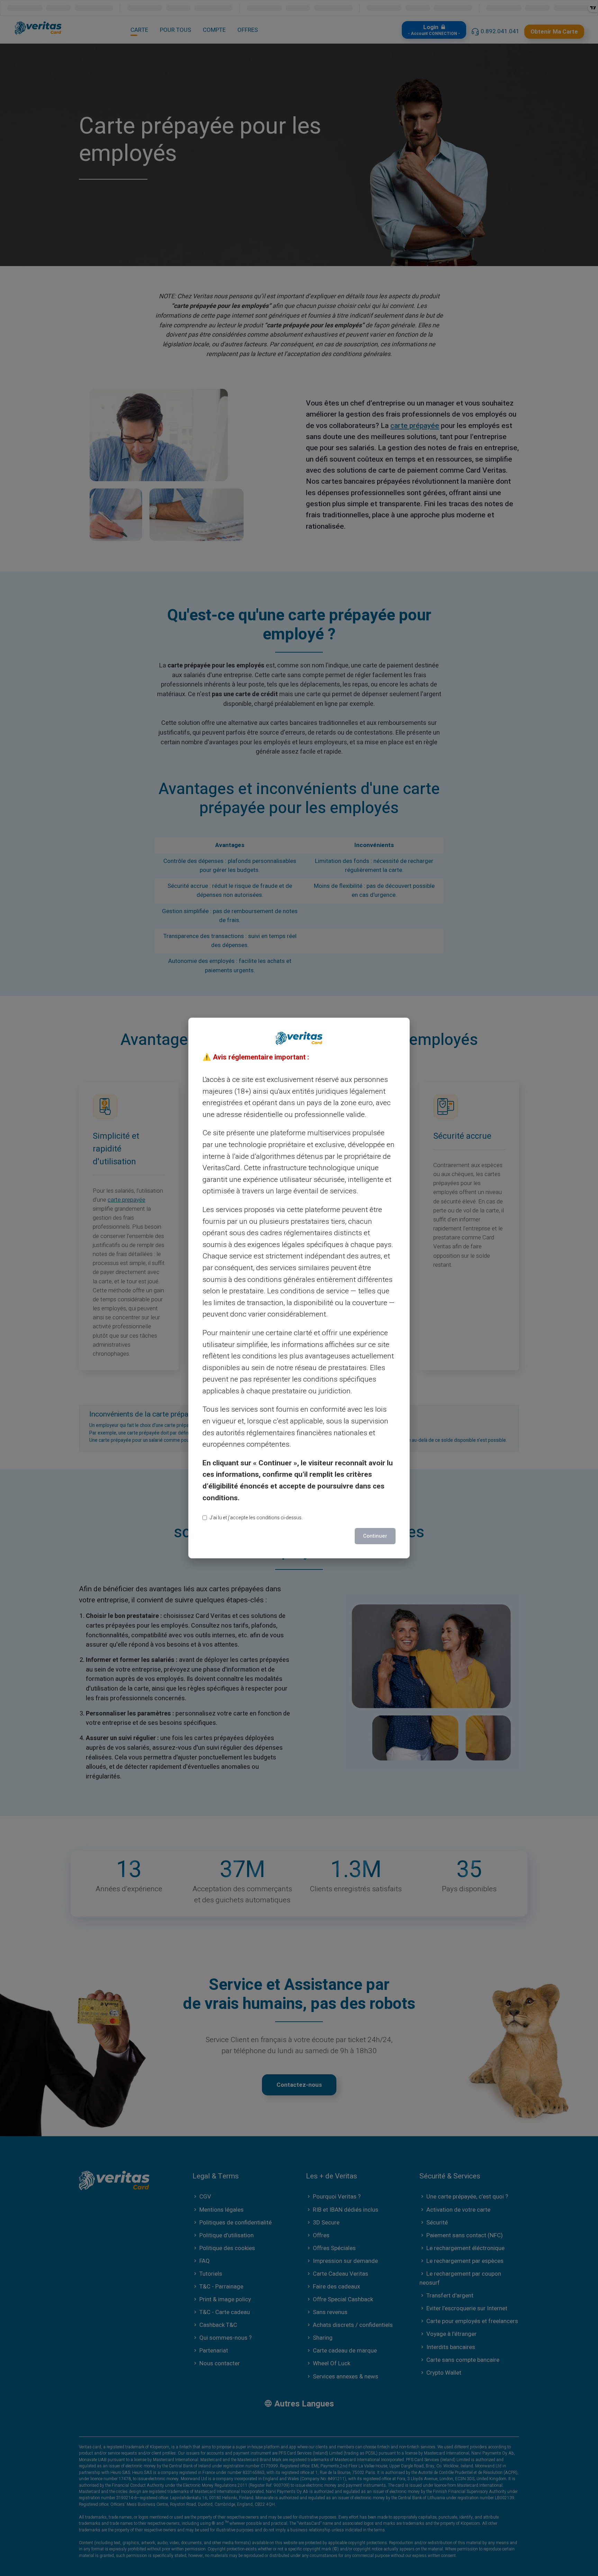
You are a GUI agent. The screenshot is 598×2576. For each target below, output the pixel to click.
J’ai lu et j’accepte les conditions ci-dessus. (256, 1518)
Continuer (375, 1536)
